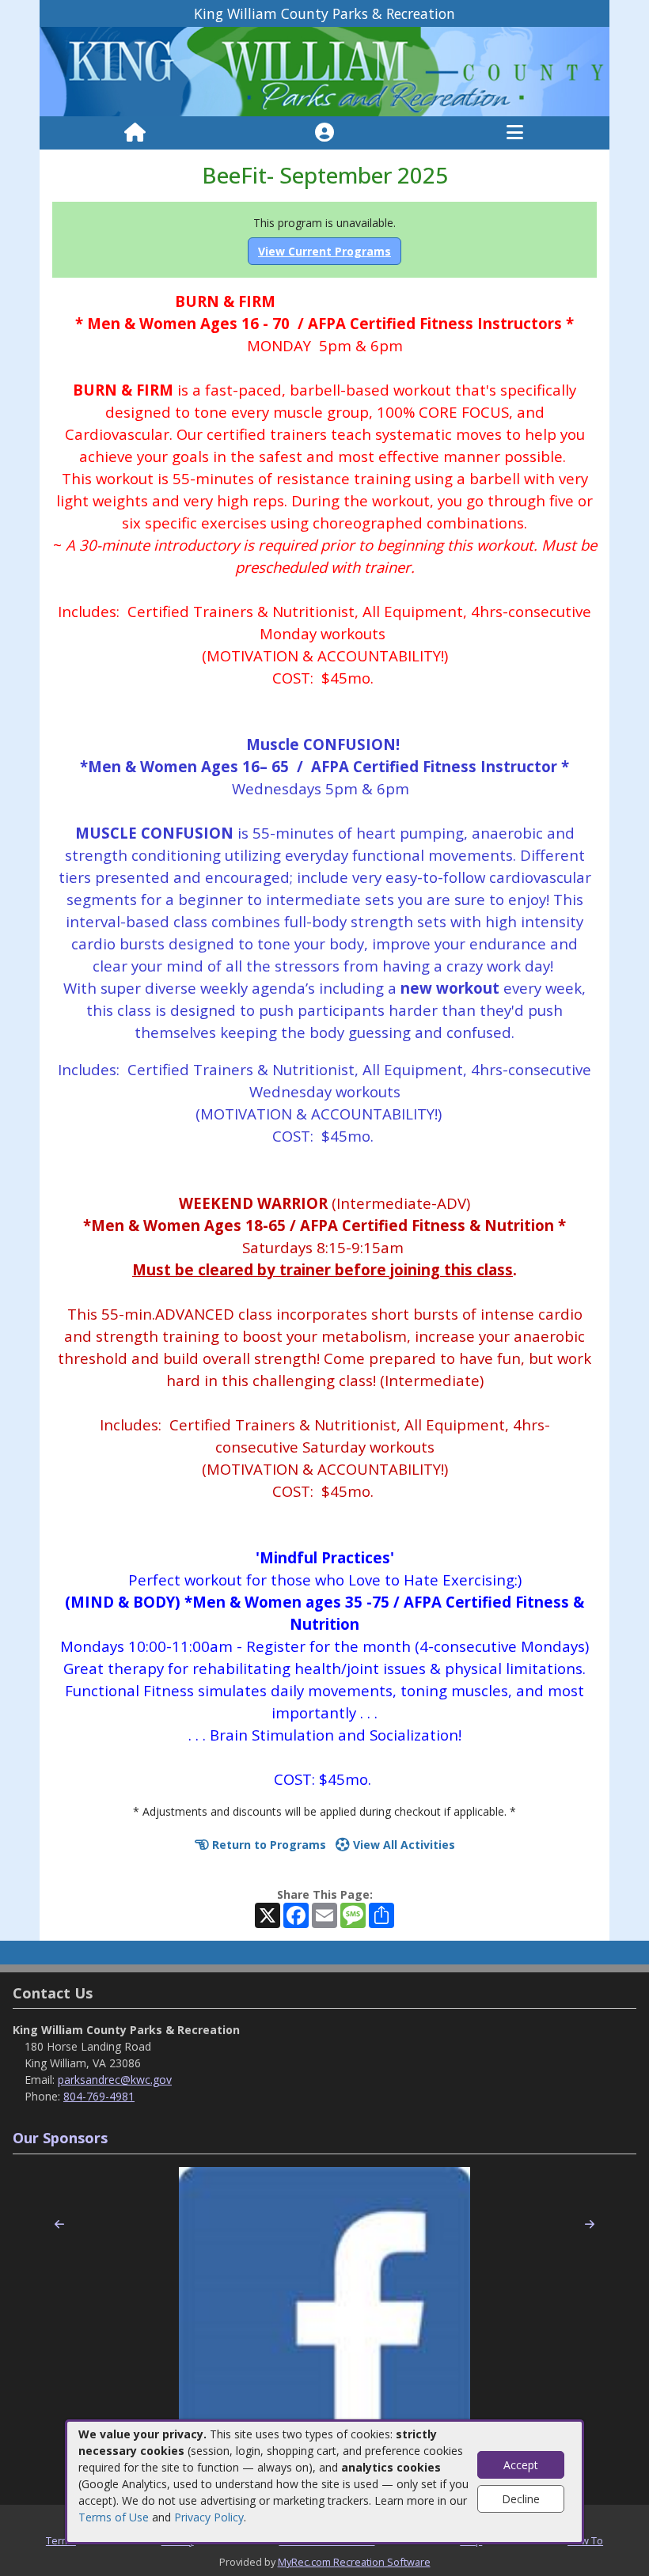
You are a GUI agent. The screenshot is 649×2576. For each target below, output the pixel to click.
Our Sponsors (60, 2138)
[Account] (324, 133)
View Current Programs (324, 251)
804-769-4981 (99, 2096)
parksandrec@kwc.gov (115, 2080)
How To (585, 2540)
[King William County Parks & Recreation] (324, 71)
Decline (521, 2499)
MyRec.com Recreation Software (354, 2562)
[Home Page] (135, 133)
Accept (521, 2465)
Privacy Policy (209, 2517)
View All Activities (402, 1845)
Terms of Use (114, 2517)
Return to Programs (268, 1845)
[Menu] (515, 133)
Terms (61, 2540)
